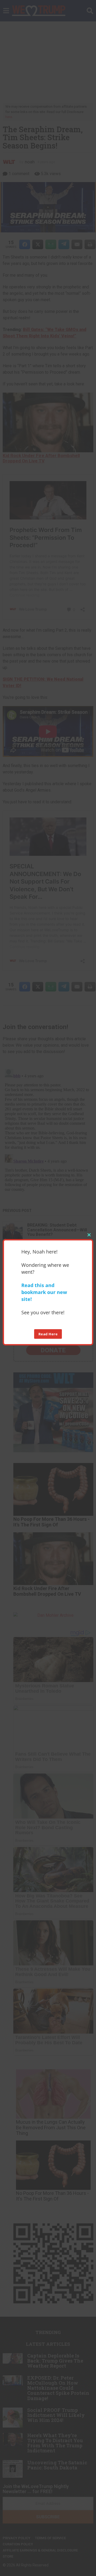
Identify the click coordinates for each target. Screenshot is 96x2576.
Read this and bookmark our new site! (44, 1292)
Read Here (48, 1334)
